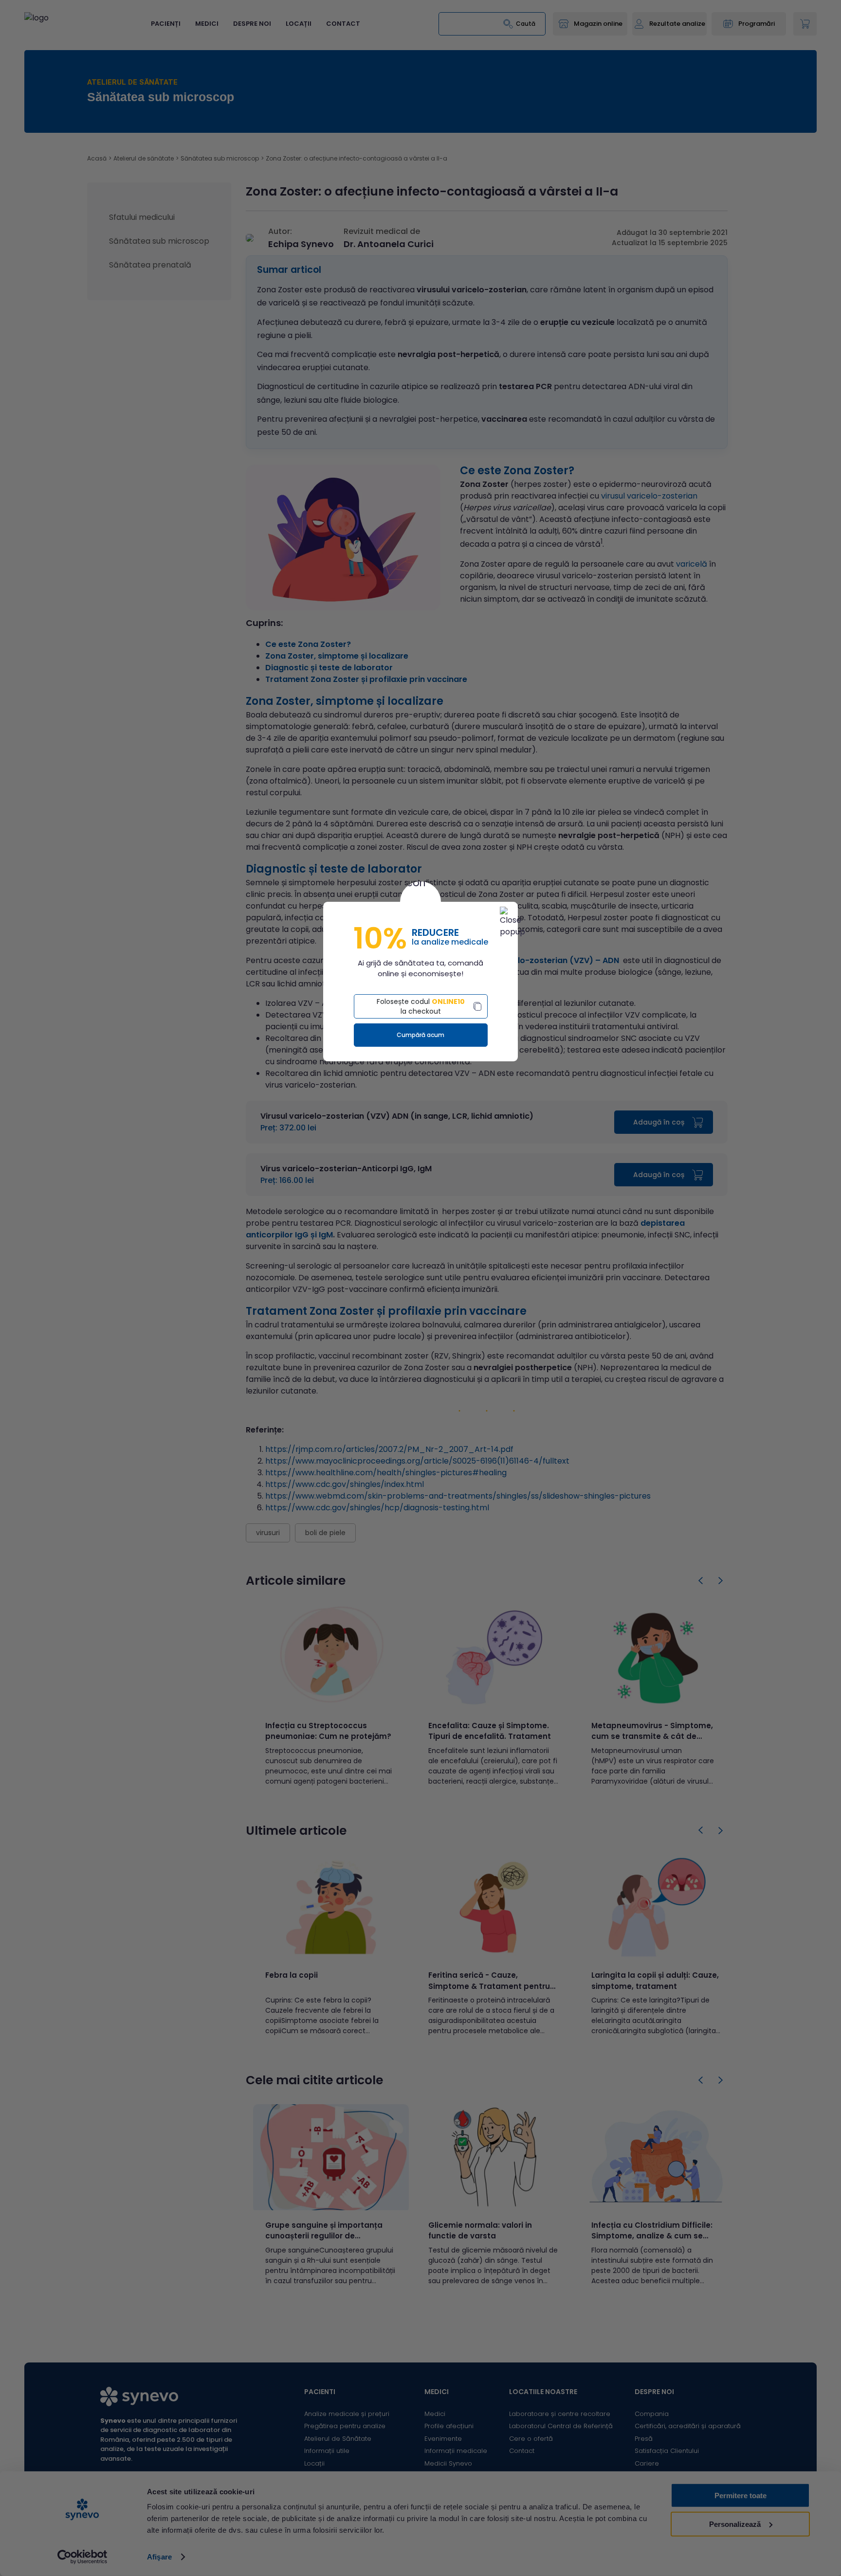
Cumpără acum (420, 1035)
